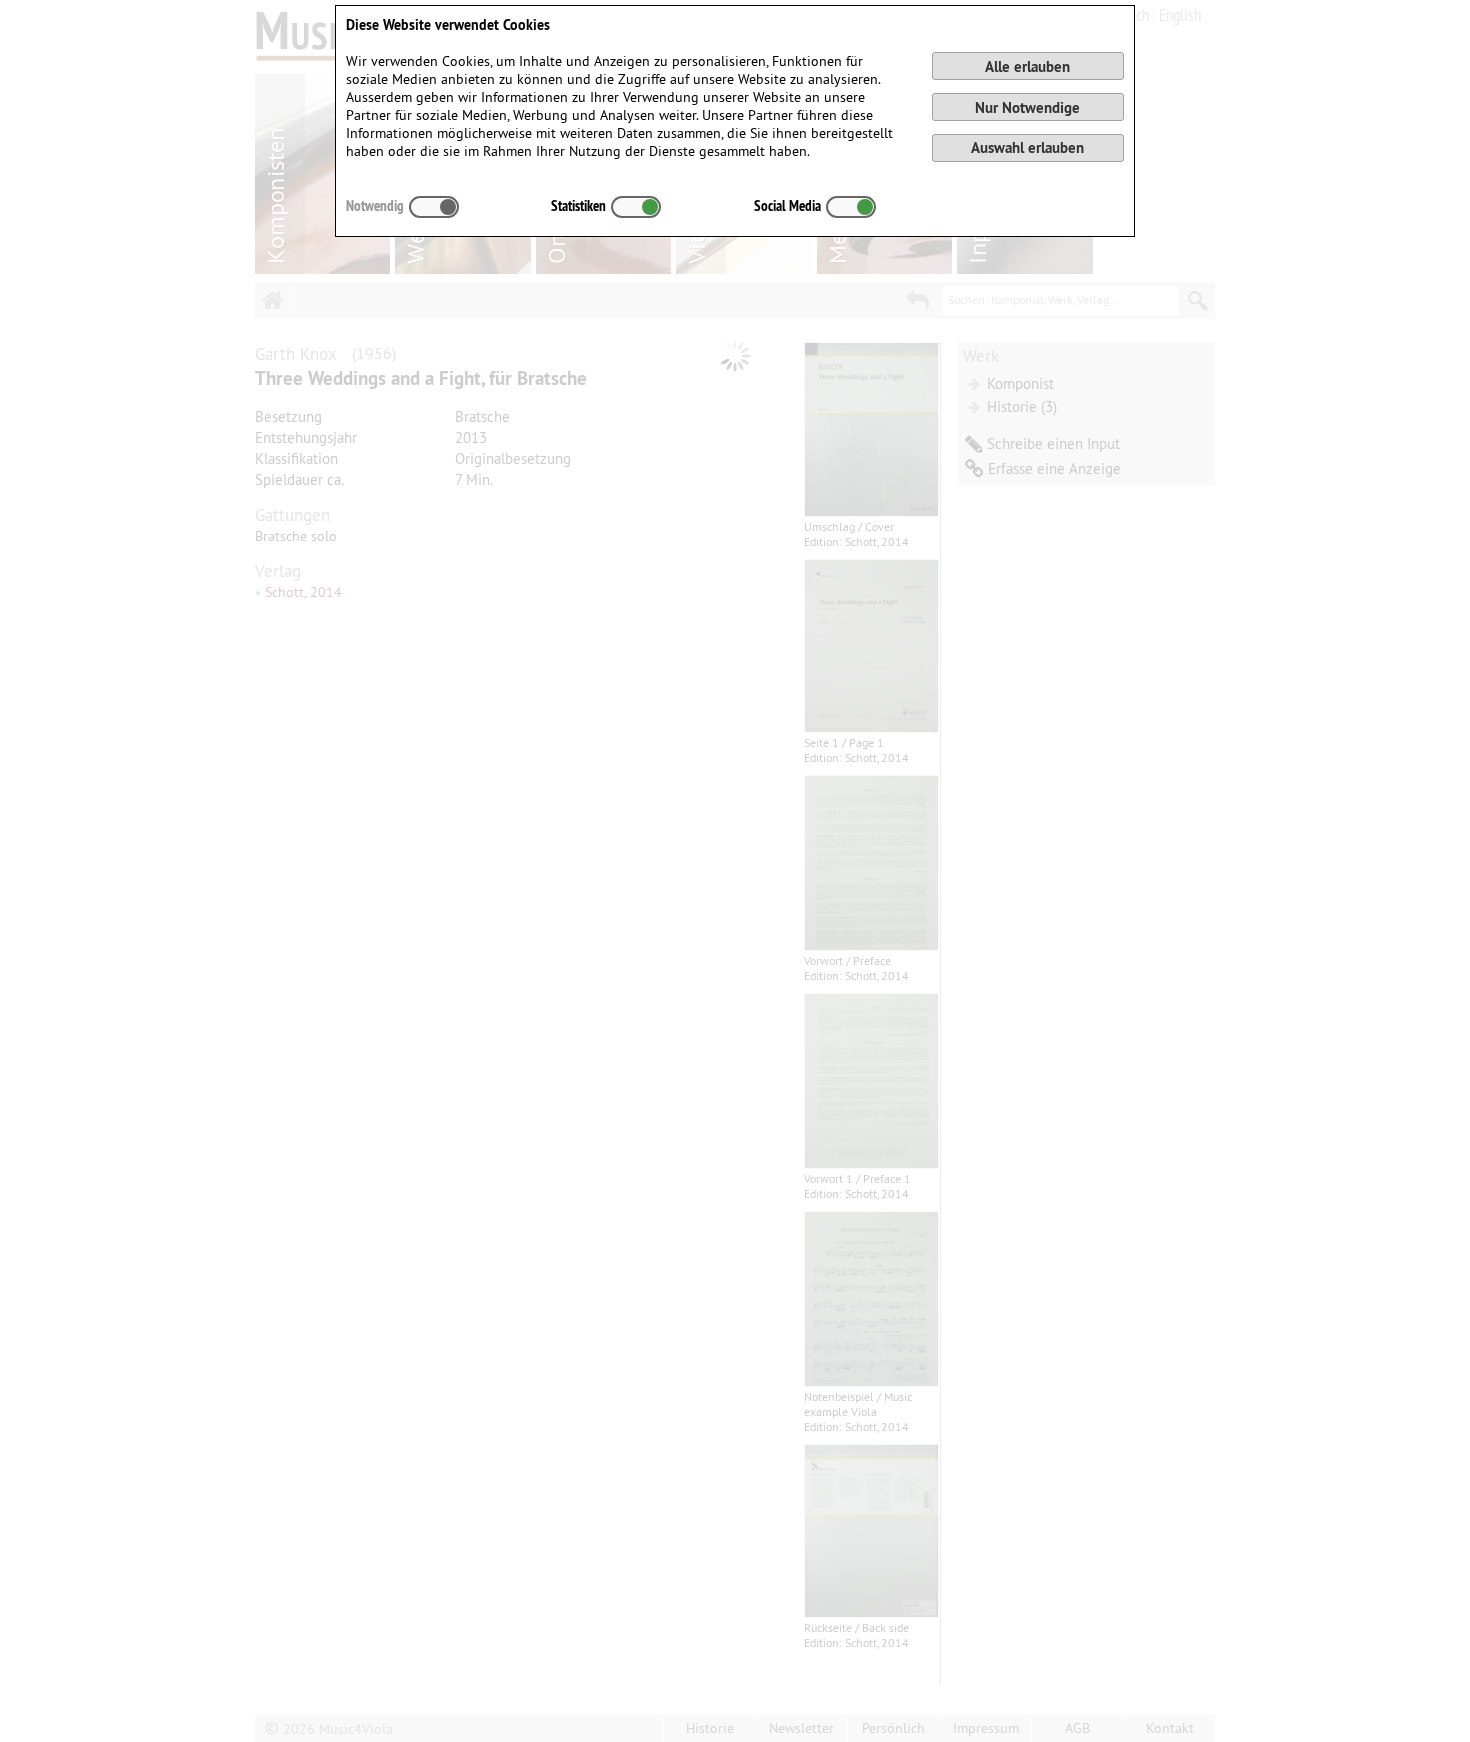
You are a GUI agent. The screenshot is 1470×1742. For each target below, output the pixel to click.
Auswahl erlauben (1027, 147)
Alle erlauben (1027, 66)
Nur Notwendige (1027, 107)
